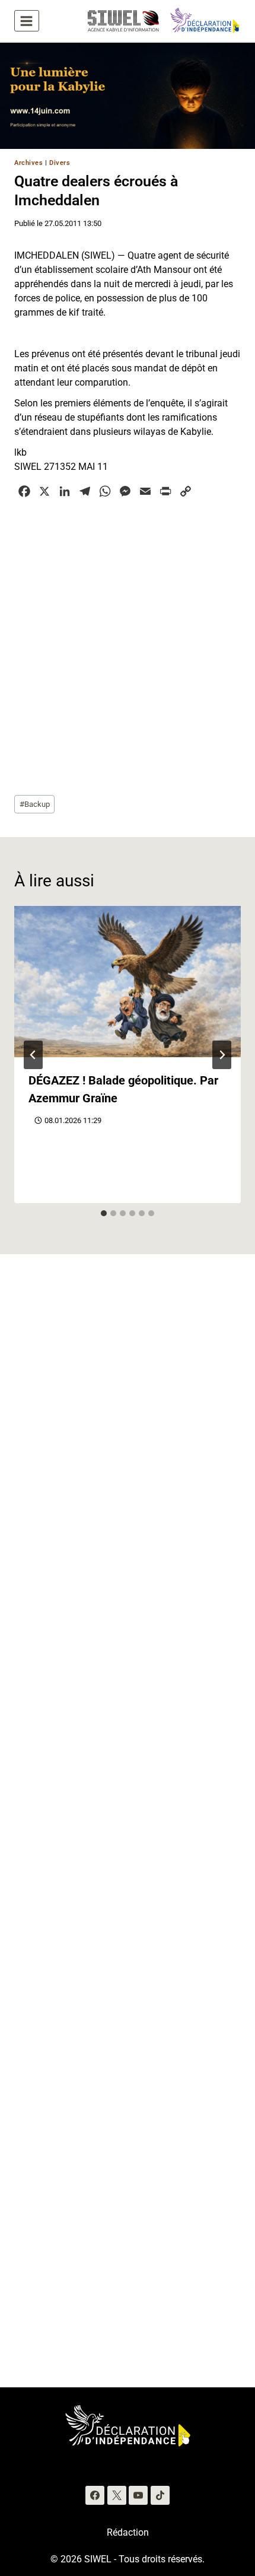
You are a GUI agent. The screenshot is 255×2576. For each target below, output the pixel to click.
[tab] (104, 1213)
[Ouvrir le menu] (27, 21)
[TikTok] (160, 2495)
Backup (35, 804)
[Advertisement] (128, 645)
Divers (60, 163)
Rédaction (128, 2532)
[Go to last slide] (33, 1055)
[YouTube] (138, 2495)
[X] (117, 2495)
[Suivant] (222, 1055)
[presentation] (128, 982)
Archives (28, 163)
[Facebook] (95, 2495)
